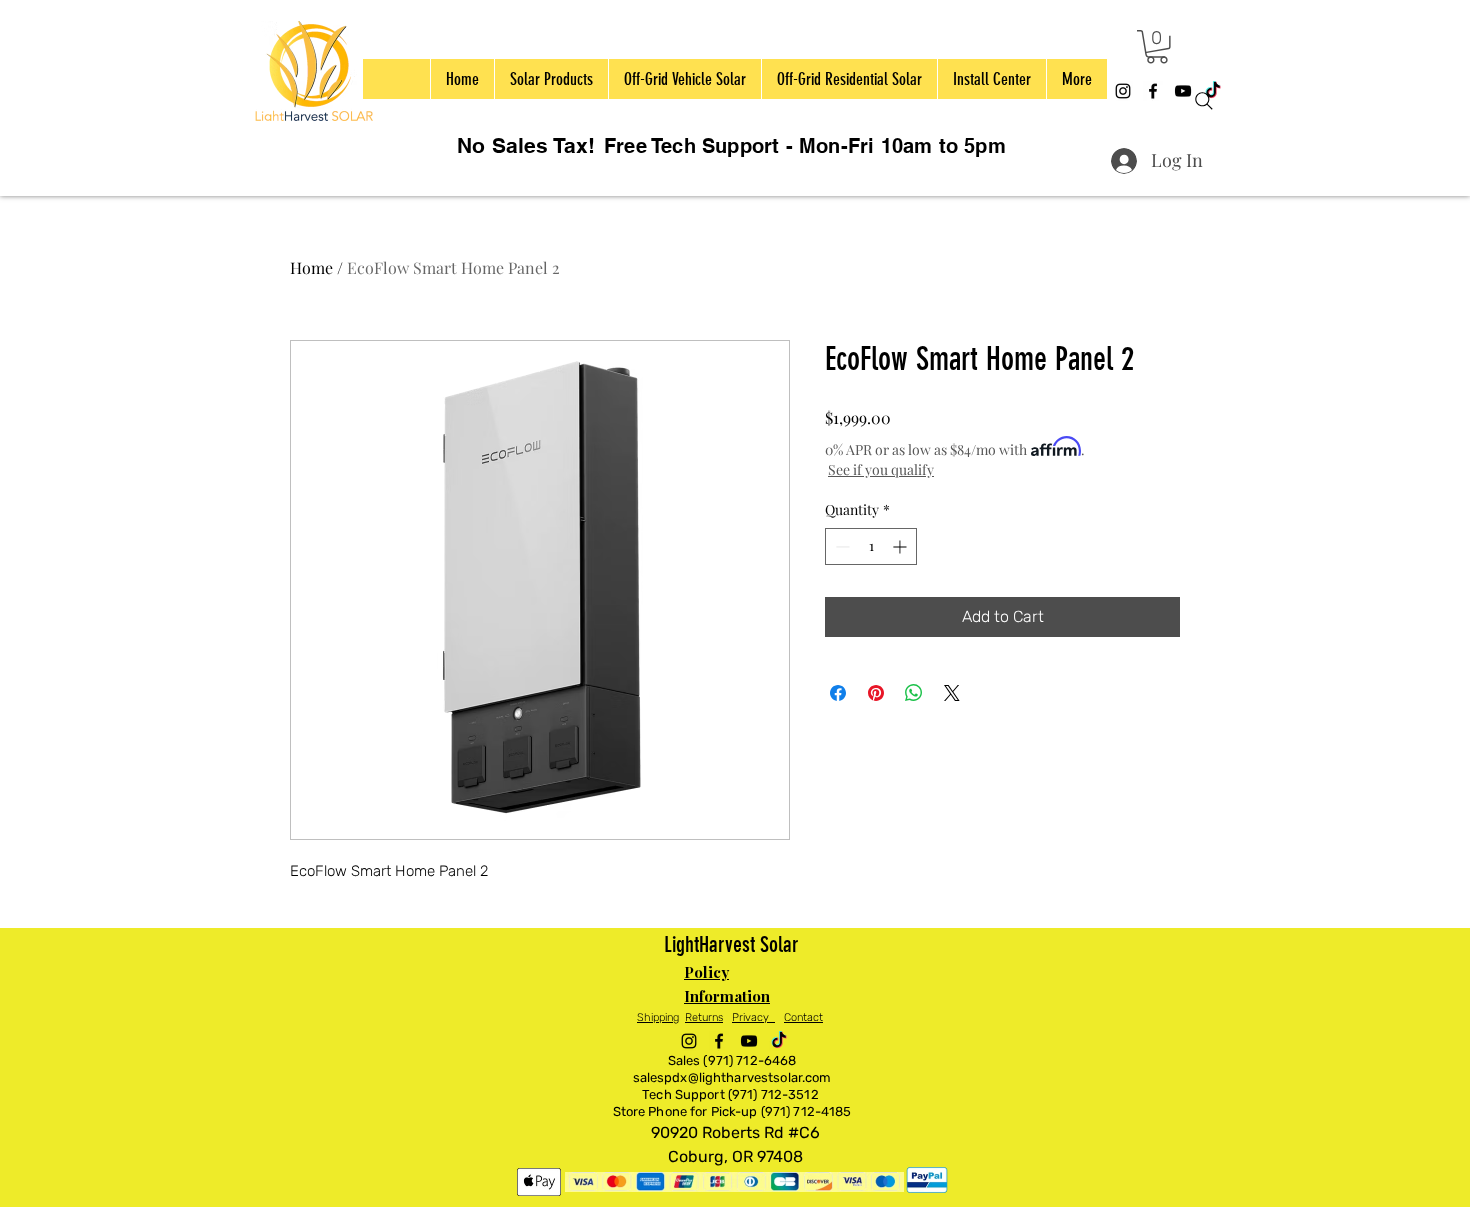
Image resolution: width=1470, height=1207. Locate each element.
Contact (803, 1017)
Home (311, 267)
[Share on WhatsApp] (914, 693)
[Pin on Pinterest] (876, 693)
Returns (704, 1017)
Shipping (658, 1017)
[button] (1157, 47)
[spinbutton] (871, 546)
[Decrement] (840, 546)
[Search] (1204, 101)
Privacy (753, 1017)
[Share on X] (952, 693)
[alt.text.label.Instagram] (1123, 91)
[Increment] (901, 546)
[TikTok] (779, 1041)
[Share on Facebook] (838, 693)
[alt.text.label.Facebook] (1153, 91)
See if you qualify (881, 469)
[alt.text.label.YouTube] (749, 1041)
